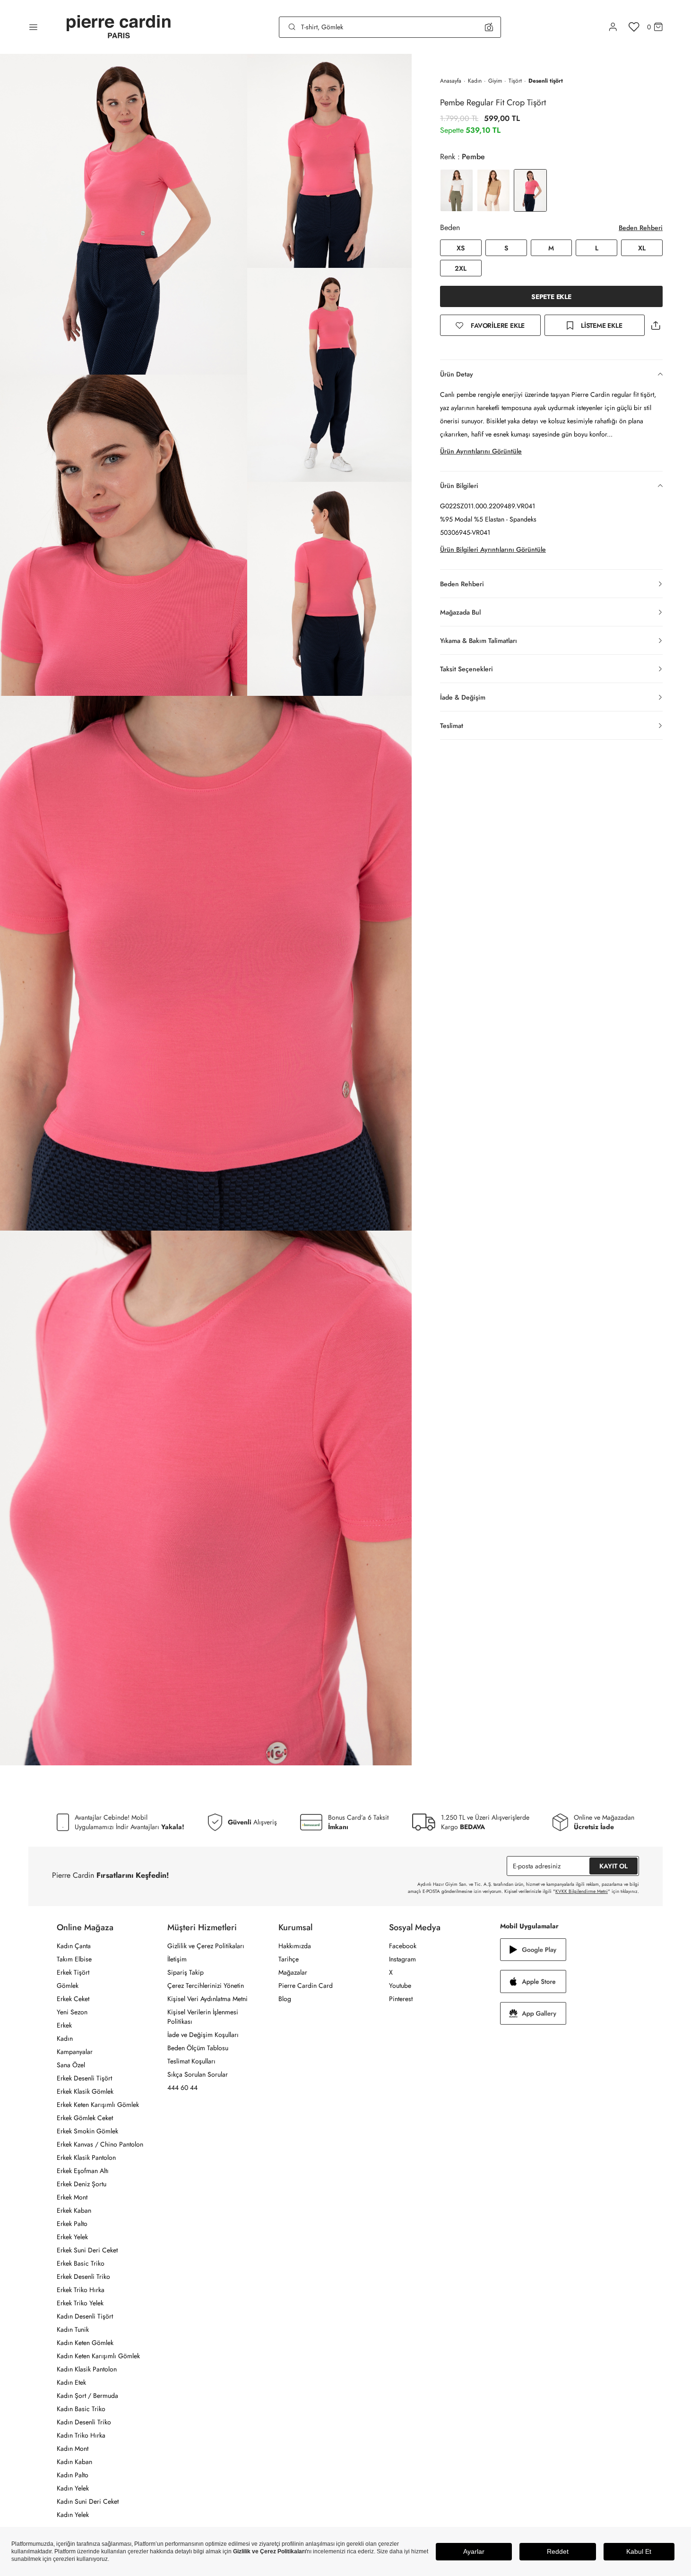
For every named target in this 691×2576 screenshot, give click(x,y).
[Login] (613, 27)
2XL (461, 268)
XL (642, 248)
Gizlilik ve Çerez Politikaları (206, 1946)
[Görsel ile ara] (489, 27)
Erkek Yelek (72, 2237)
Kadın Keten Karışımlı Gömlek (98, 2356)
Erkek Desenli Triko (83, 2276)
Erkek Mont (72, 2197)
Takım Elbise (74, 1959)
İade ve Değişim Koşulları (203, 2035)
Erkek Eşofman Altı (83, 2171)
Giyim (495, 81)
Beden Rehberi (641, 228)
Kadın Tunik (73, 2329)
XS (461, 248)
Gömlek (68, 1985)
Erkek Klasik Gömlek (85, 2091)
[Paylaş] (656, 325)
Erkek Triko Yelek (80, 2303)
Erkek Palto (72, 2224)
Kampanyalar (75, 2052)
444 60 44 (182, 2088)
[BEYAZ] (457, 190)
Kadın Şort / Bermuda (87, 2396)
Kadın (475, 81)
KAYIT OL (613, 1866)
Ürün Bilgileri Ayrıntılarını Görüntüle (493, 549)
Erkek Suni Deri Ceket (87, 2250)
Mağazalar (293, 1972)
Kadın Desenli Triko (84, 2422)
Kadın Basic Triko (81, 2409)
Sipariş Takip (186, 1972)
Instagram (402, 1959)
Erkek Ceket (73, 1999)
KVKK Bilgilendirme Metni (582, 1891)
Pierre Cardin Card (306, 1985)
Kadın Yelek (73, 2488)
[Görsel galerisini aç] (124, 214)
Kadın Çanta (74, 1946)
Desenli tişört (546, 81)
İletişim (177, 1959)
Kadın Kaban (74, 2462)
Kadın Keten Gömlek (85, 2343)
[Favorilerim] (634, 27)
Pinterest (401, 1999)
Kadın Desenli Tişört (85, 2316)
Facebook (403, 1946)
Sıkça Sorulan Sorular (198, 2074)
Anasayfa (451, 81)
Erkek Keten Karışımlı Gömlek (98, 2105)
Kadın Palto (73, 2475)
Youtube (400, 1985)
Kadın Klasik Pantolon (87, 2369)
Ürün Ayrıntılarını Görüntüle (481, 451)
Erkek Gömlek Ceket (85, 2118)
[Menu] (33, 27)
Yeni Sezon (72, 2012)
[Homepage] (119, 27)
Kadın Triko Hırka (81, 2435)
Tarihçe (289, 1959)
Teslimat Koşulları (191, 2061)
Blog (285, 1999)
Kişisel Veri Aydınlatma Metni (207, 1999)
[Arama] (292, 27)
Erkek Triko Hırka (81, 2290)
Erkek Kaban (74, 2210)
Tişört (515, 81)
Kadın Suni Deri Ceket (88, 2501)
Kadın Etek (71, 2382)
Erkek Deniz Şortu (82, 2184)
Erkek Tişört (73, 1972)
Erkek (64, 2025)
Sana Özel (71, 2065)
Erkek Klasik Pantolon (86, 2157)
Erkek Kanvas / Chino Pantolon (100, 2144)
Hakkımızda (295, 1946)
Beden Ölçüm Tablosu (198, 2048)
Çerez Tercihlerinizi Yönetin (206, 1985)
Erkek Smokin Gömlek (87, 2131)
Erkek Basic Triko (81, 2263)
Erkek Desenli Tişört (84, 2078)
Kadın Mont (73, 2448)
